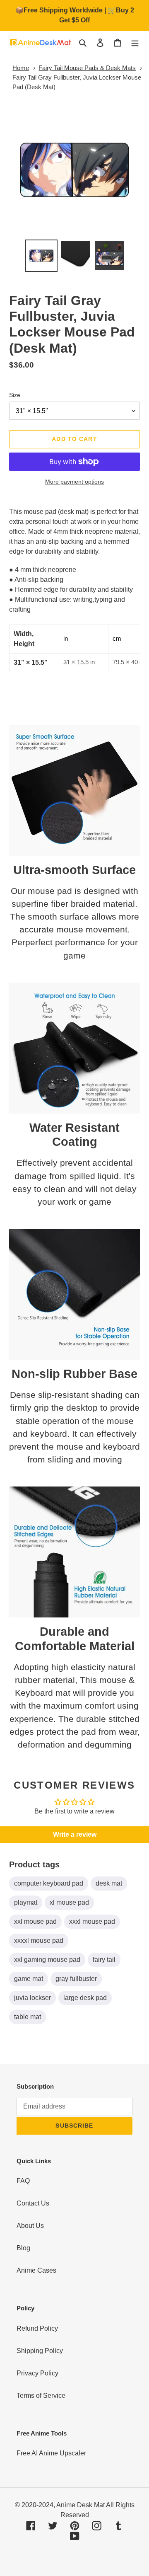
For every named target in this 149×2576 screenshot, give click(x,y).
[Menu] (135, 43)
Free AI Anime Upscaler (51, 2453)
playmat (26, 1902)
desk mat (109, 1883)
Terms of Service (41, 2396)
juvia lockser (32, 1998)
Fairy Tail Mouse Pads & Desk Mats (87, 68)
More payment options (74, 482)
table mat (28, 2017)
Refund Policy (37, 2328)
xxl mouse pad (35, 1921)
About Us (30, 2226)
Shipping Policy (40, 2351)
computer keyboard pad (49, 1883)
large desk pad (85, 1998)
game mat (29, 1979)
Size (15, 395)
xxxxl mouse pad (39, 1940)
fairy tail (104, 1960)
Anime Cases (36, 2270)
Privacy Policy (37, 2373)
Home (21, 68)
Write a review (75, 1834)
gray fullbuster (76, 1979)
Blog (23, 2248)
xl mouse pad (69, 1902)
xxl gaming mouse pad (47, 1960)
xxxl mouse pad (92, 1921)
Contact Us (33, 2203)
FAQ (23, 2181)
